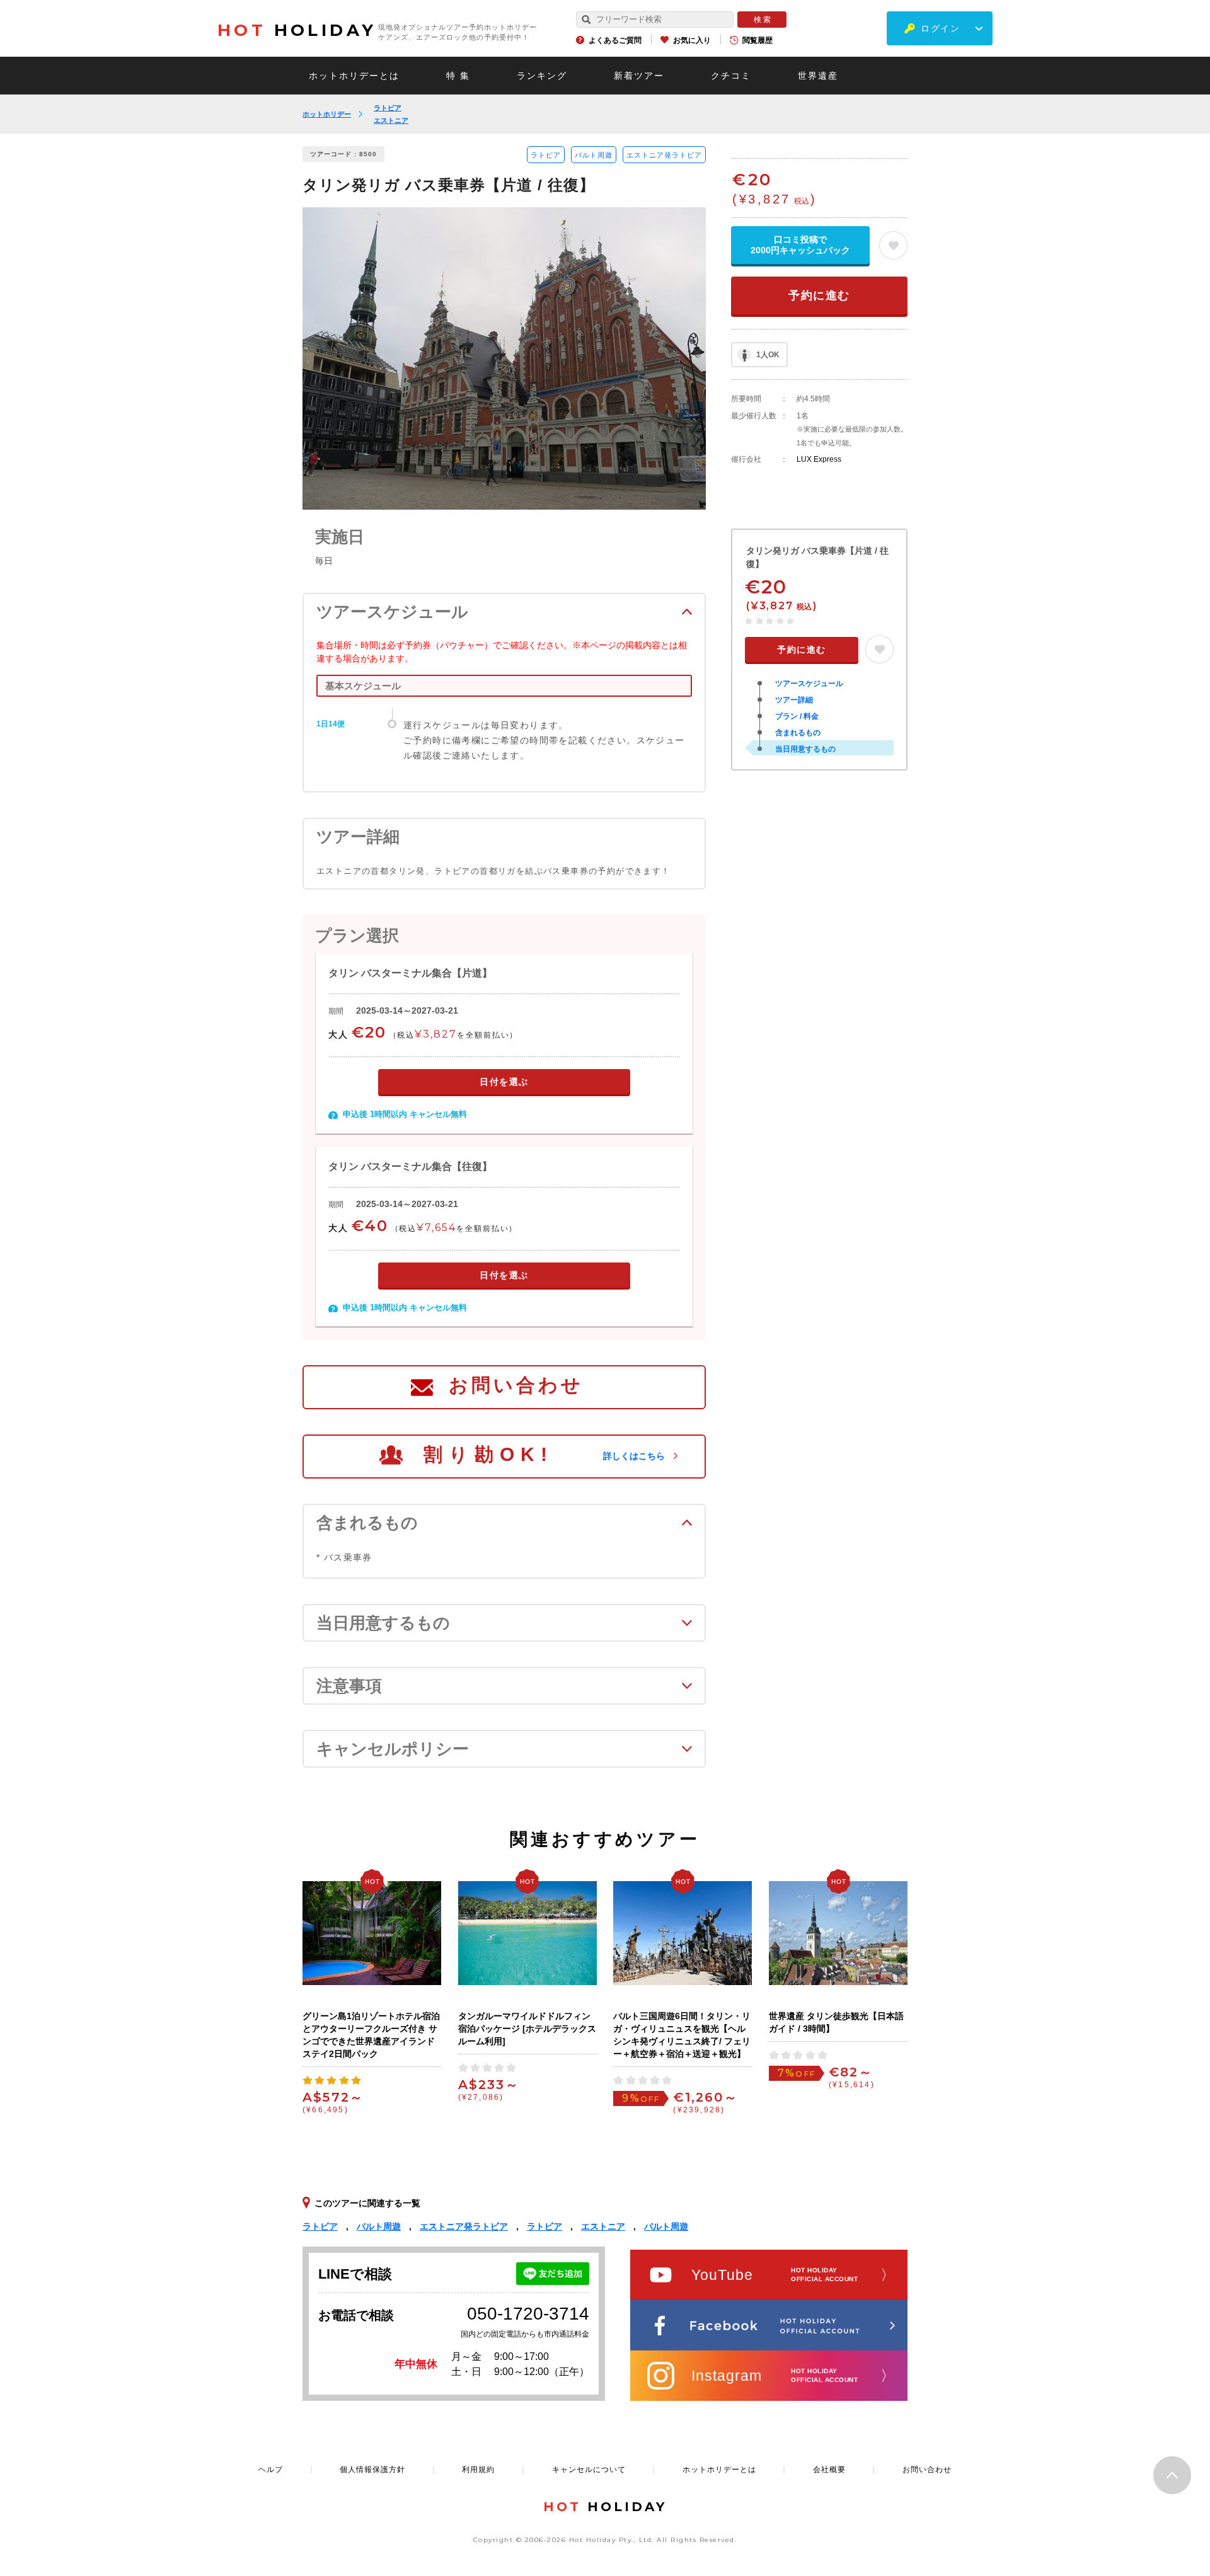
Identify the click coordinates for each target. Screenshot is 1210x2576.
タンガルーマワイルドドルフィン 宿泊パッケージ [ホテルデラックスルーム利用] (527, 2029)
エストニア (391, 120)
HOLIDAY (297, 30)
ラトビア (388, 108)
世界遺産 (818, 76)
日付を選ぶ (504, 1082)
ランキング (542, 76)
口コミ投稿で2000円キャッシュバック (800, 245)
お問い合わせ (516, 1385)
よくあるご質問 (615, 40)
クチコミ (731, 76)
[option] (504, 358)
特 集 (458, 76)
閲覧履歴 (758, 40)
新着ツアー (639, 76)
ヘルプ (271, 2470)
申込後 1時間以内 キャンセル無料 (405, 1114)
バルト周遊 (594, 155)
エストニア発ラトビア (664, 155)
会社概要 (829, 2470)
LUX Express (819, 459)
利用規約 (478, 2470)
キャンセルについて (589, 2470)
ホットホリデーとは (354, 76)
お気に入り (692, 40)
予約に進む (819, 295)
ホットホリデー (327, 114)
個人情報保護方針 (372, 2470)
